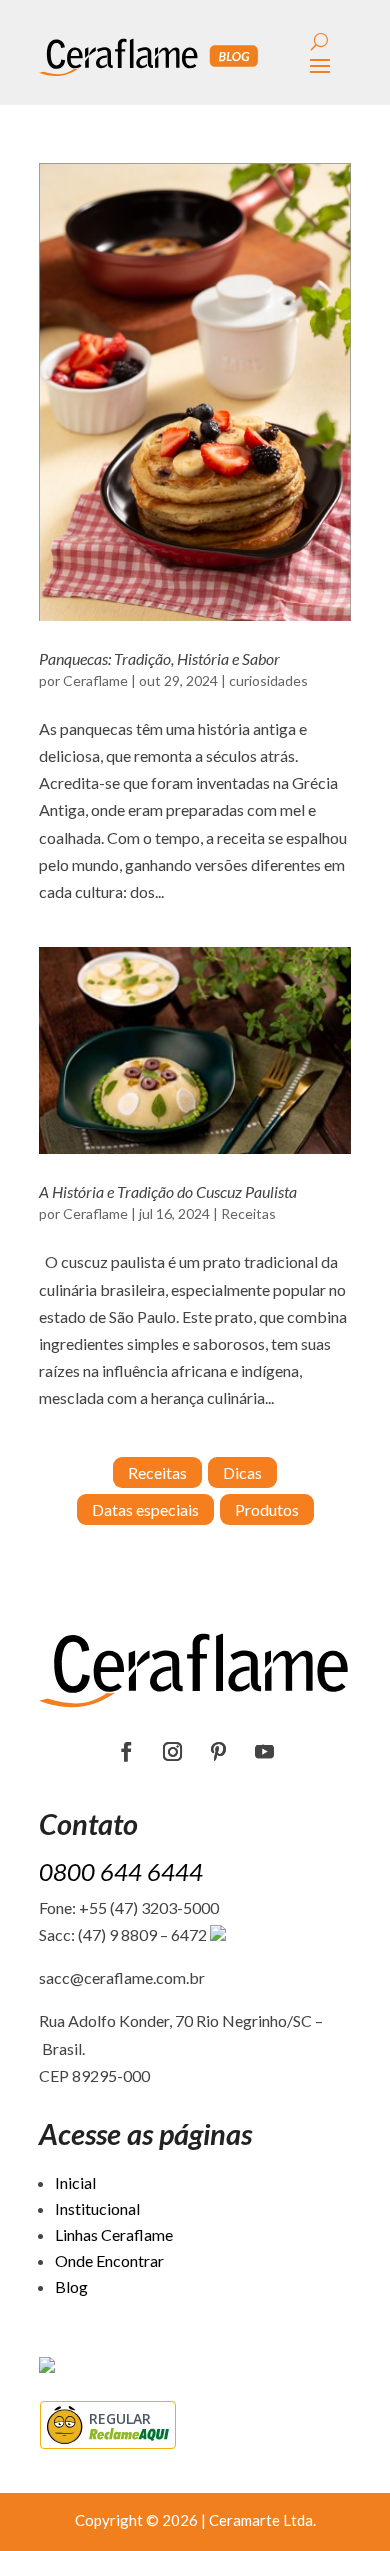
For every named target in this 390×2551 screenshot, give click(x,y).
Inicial (75, 2182)
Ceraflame (95, 680)
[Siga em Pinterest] (218, 1752)
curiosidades (268, 680)
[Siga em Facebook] (126, 1752)
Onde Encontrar (109, 2260)
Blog (71, 2286)
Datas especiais (145, 1509)
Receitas (248, 1213)
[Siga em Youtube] (264, 1752)
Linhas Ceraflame (114, 2234)
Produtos (267, 1509)
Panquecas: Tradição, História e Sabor (159, 658)
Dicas (242, 1472)
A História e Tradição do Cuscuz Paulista (168, 1191)
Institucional (97, 2208)
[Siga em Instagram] (172, 1752)
